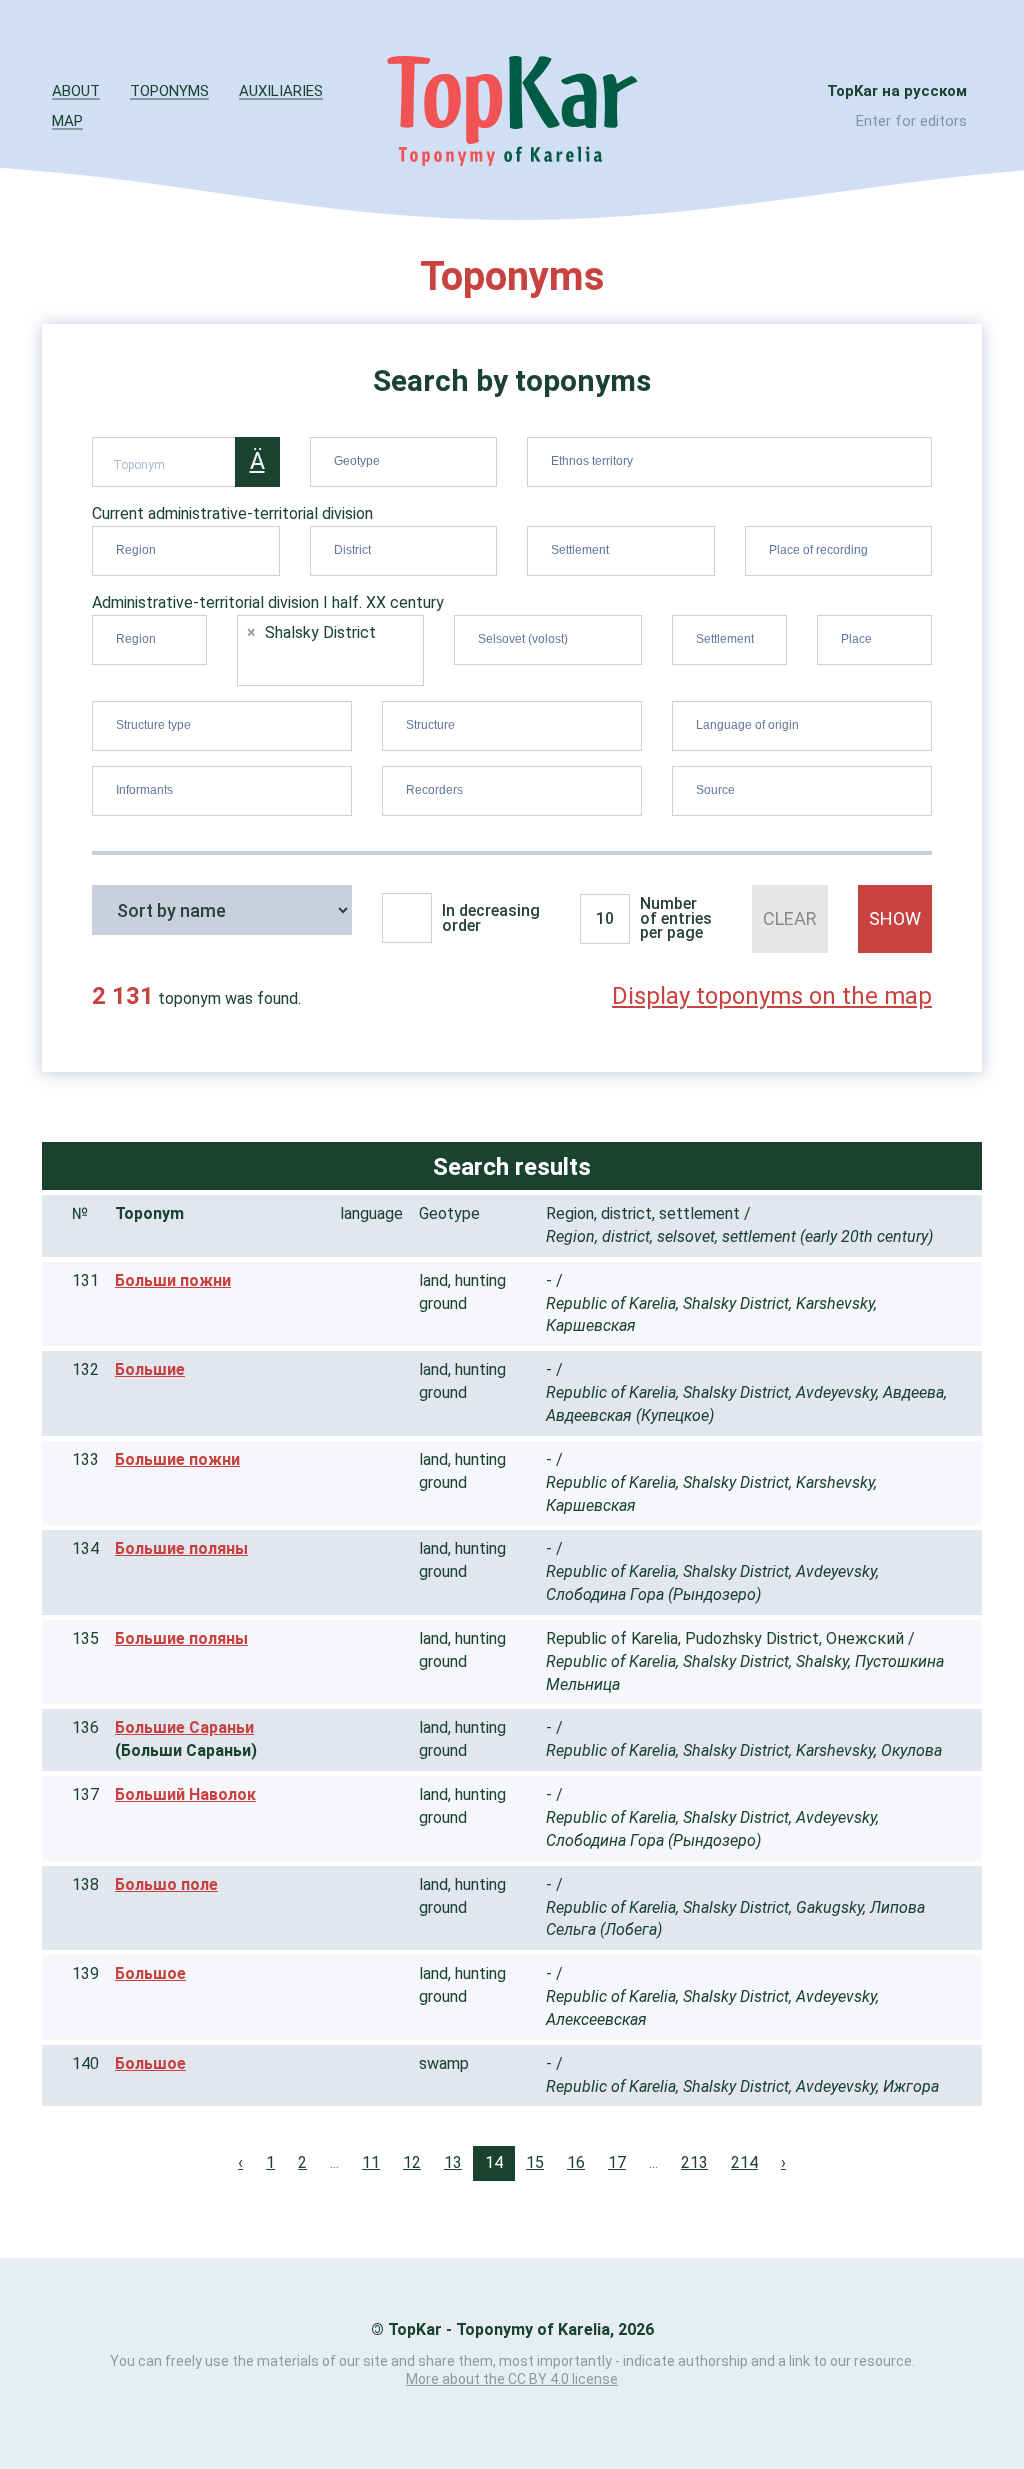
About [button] (76, 91)
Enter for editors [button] (911, 121)
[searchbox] (406, 458)
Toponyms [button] (169, 91)
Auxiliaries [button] (281, 91)
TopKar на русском (897, 91)
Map (67, 121)
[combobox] (404, 462)
